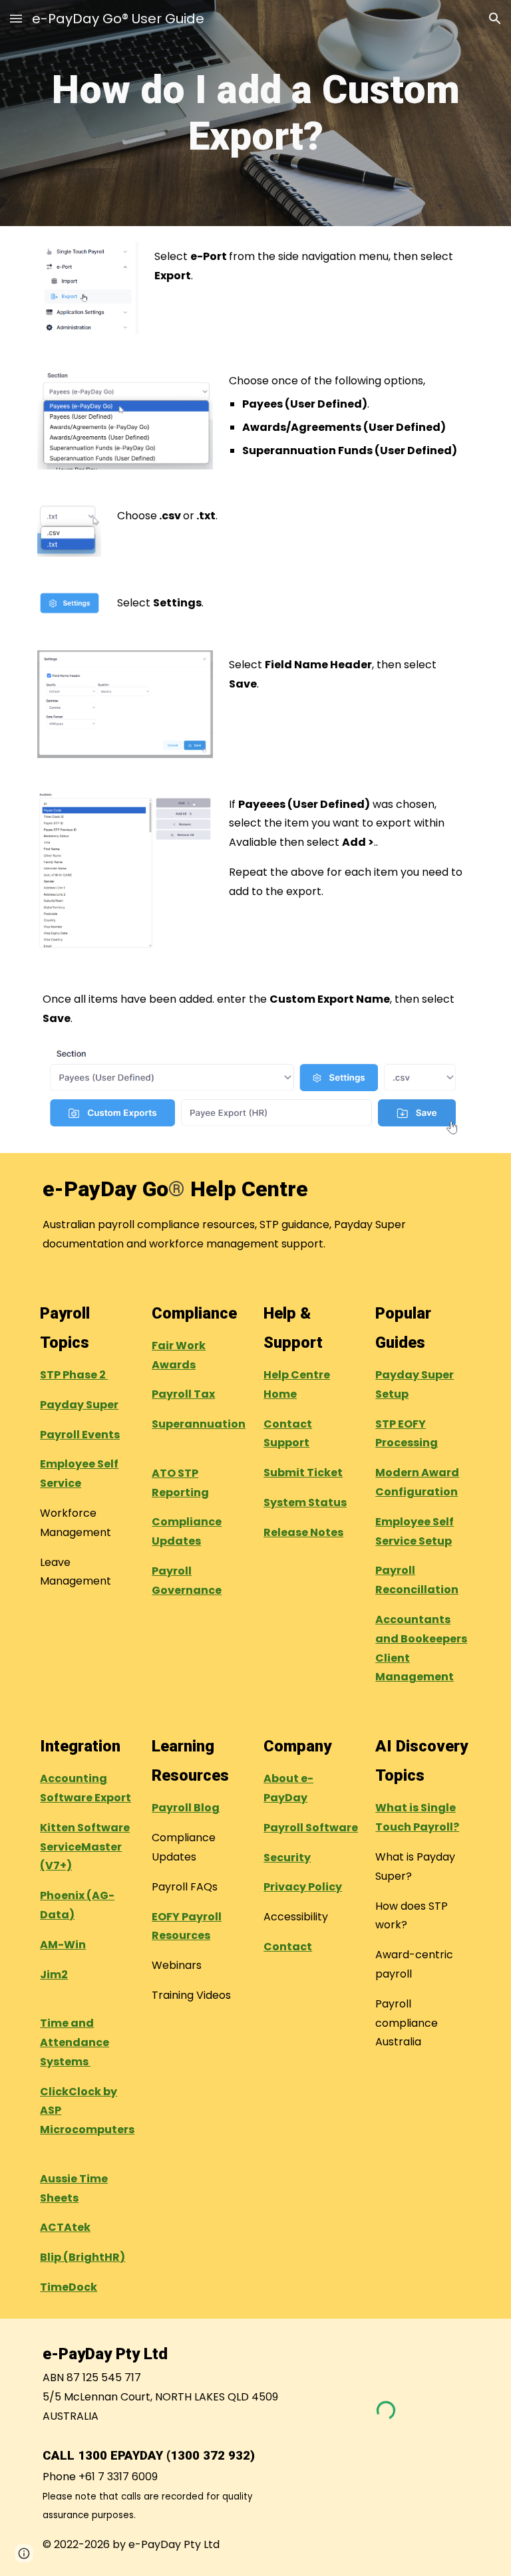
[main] (255, 113)
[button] (16, 18)
